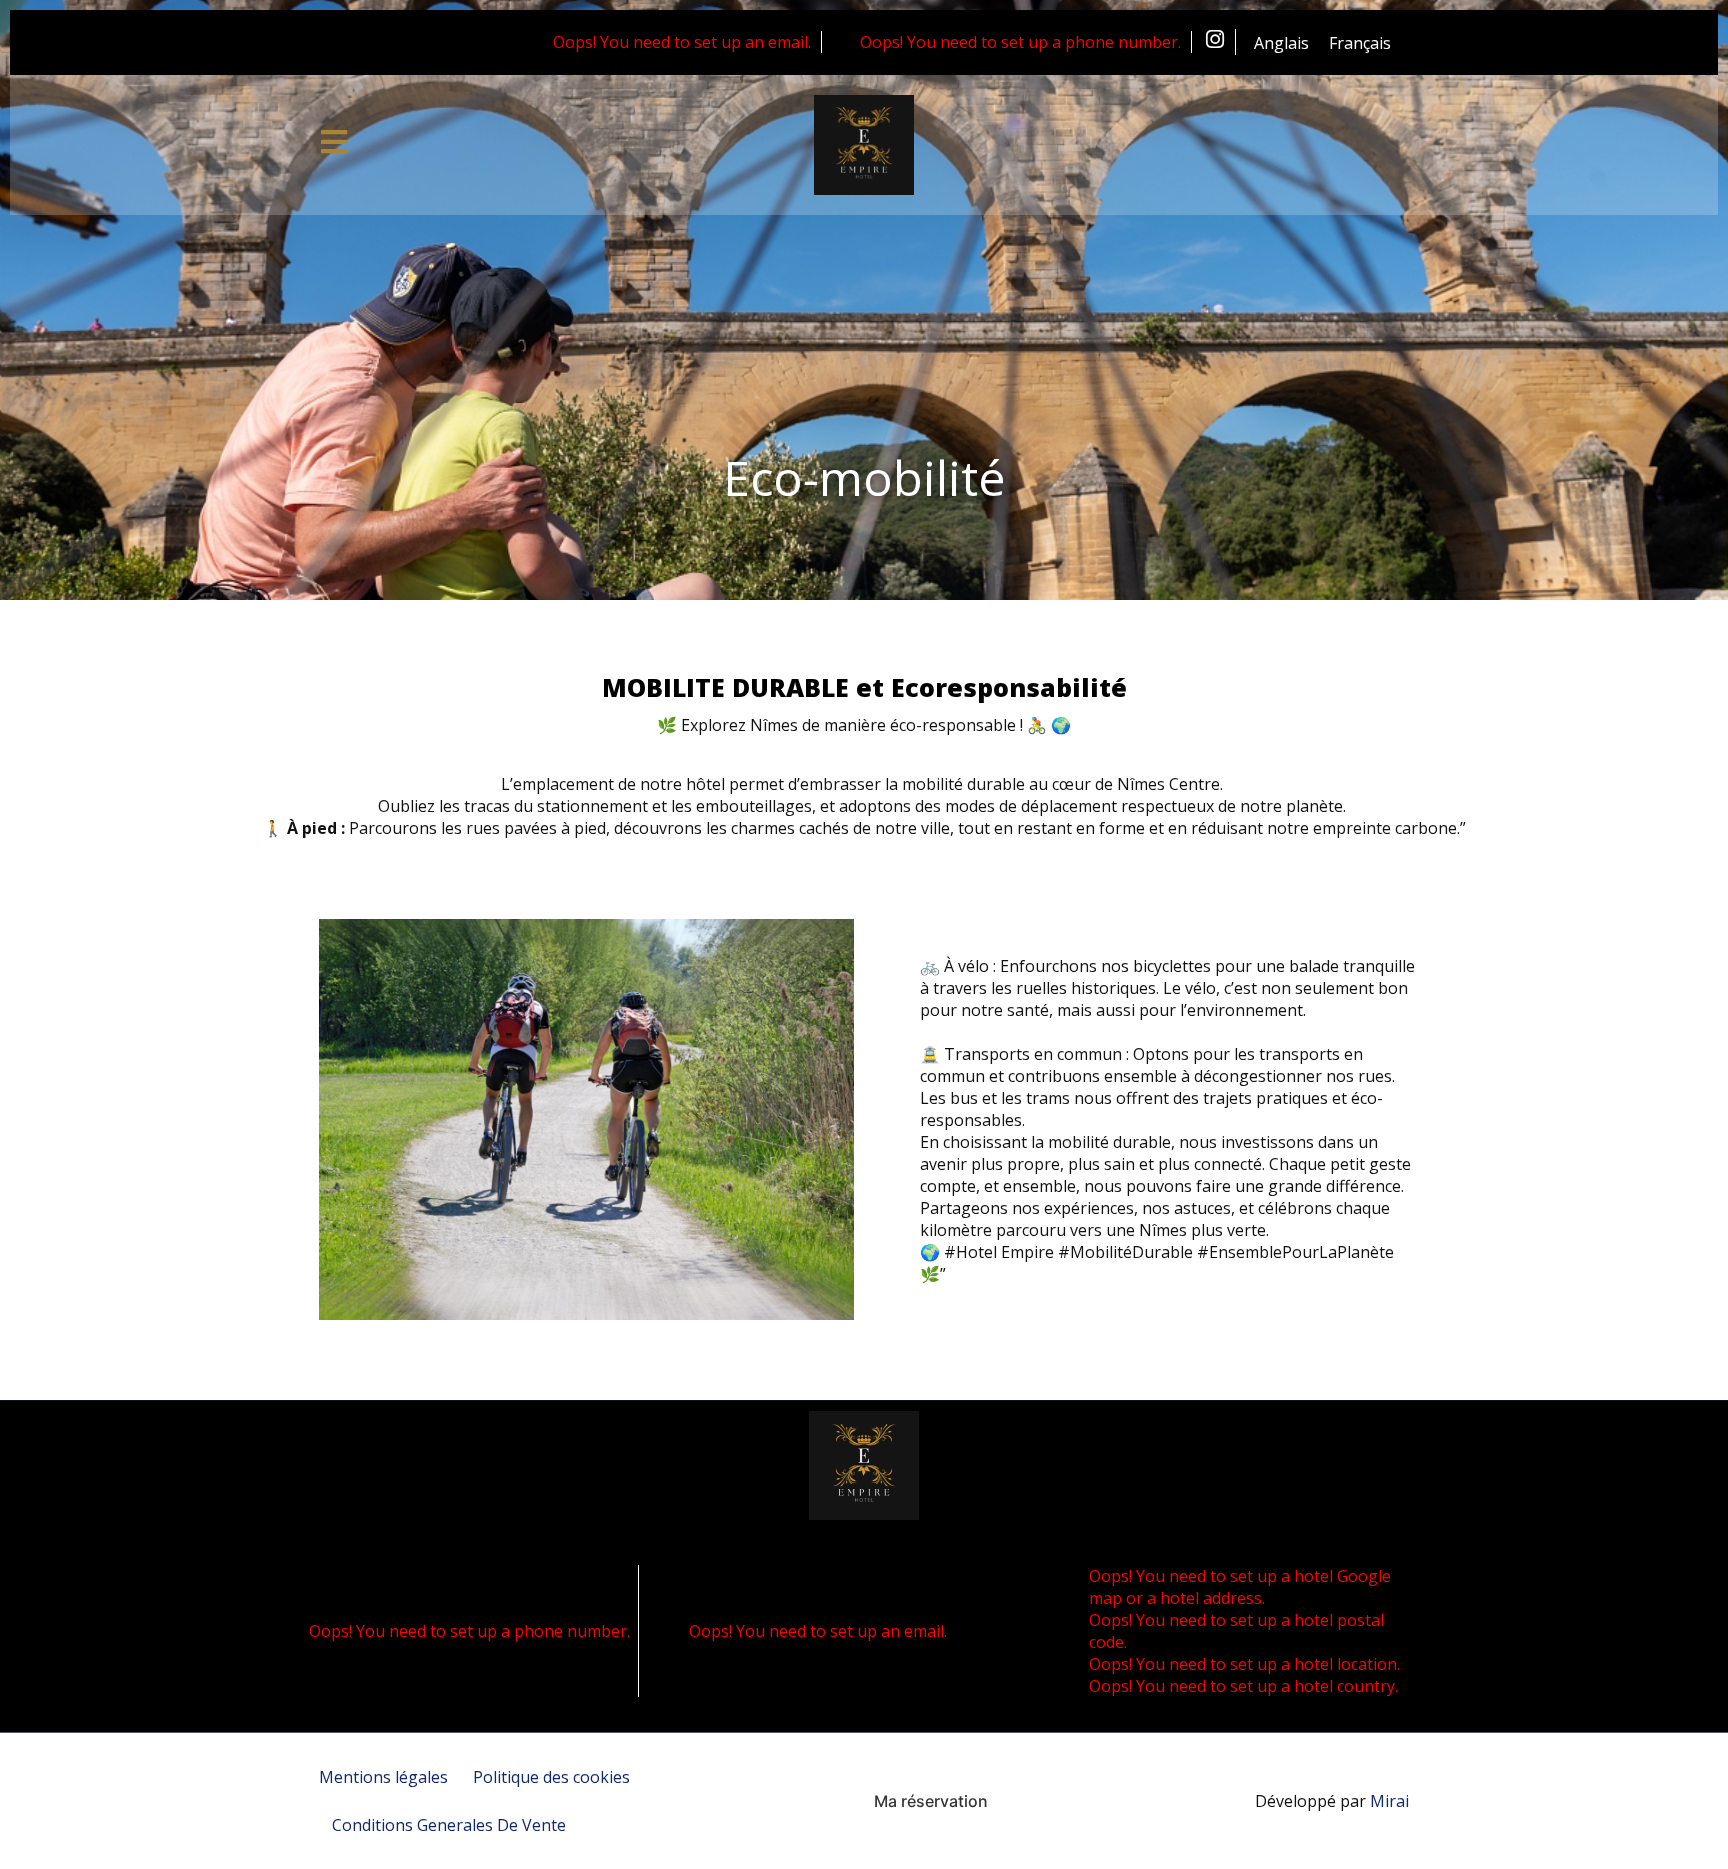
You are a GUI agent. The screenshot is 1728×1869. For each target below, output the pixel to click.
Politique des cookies (551, 1777)
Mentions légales (383, 1777)
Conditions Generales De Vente (449, 1825)
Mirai (1389, 1801)
